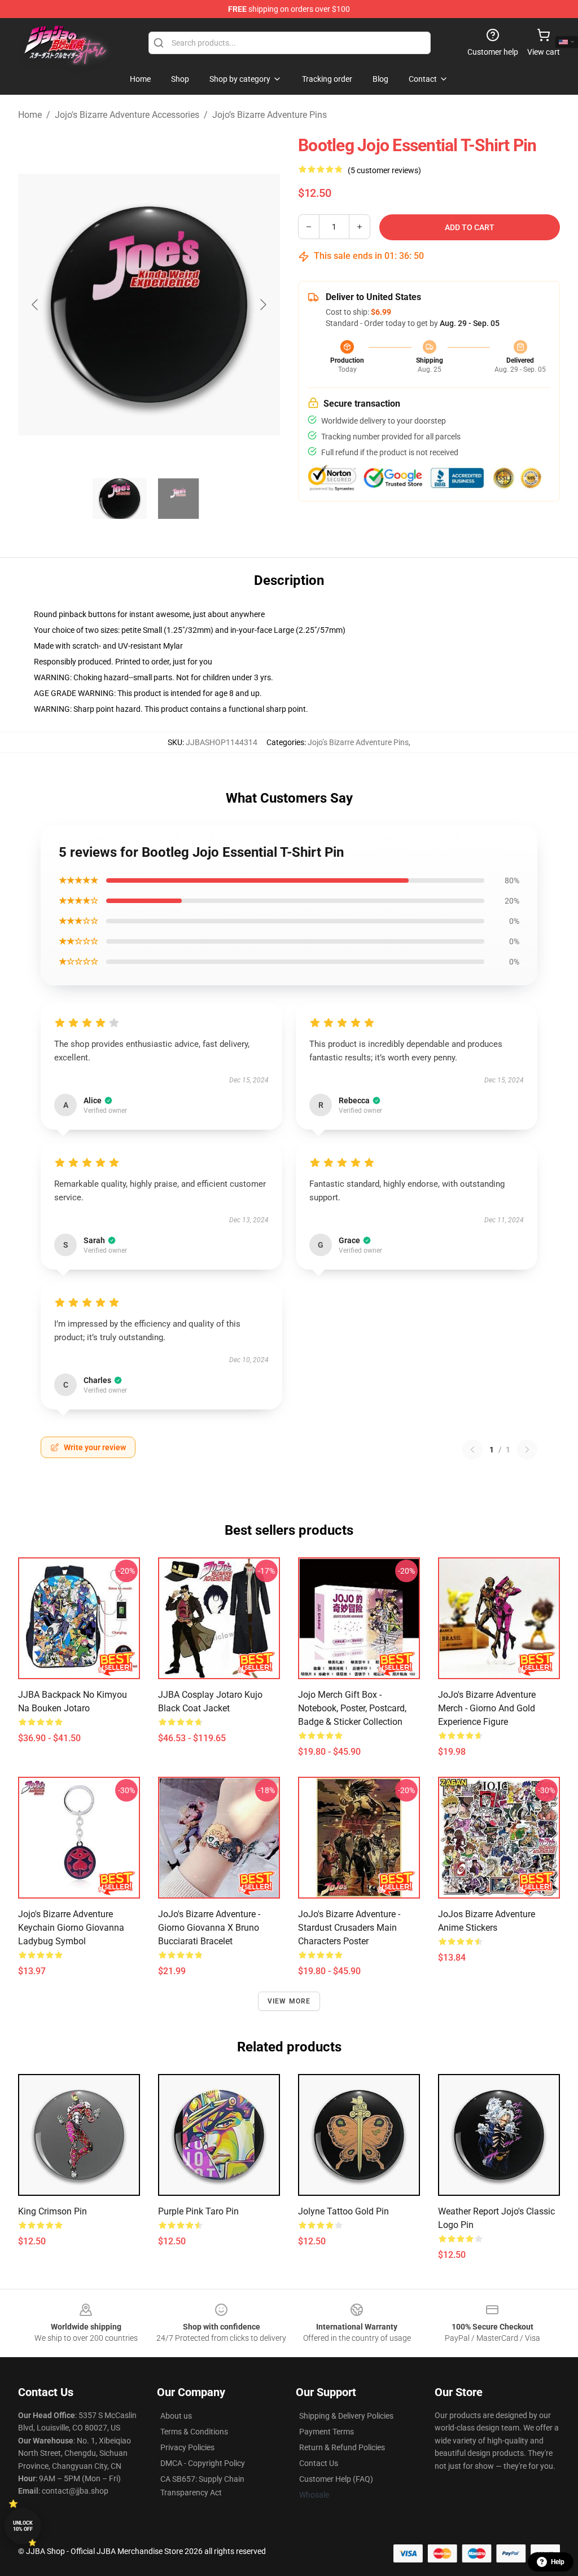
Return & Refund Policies (342, 2447)
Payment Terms (327, 2432)
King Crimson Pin (52, 2211)
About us (176, 2416)
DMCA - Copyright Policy (203, 2463)
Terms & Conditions (194, 2432)
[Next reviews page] (527, 1450)
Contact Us (319, 2463)
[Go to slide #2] (178, 499)
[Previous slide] (36, 305)
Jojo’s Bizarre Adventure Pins (270, 115)
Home (30, 115)
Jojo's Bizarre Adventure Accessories (127, 115)
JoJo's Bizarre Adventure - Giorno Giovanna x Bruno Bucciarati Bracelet (209, 1928)
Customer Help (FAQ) (336, 2479)
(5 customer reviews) (384, 170)
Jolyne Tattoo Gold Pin (343, 2211)
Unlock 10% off (23, 2526)
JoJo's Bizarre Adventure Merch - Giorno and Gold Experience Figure (487, 1708)
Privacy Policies (187, 2447)
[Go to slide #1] (120, 499)
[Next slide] (262, 305)
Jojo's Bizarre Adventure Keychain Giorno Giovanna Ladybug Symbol (71, 1928)
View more (289, 2001)
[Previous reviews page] (472, 1450)
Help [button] (558, 2562)
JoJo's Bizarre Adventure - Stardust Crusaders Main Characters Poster (349, 1928)
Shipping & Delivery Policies (346, 2416)
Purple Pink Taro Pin (198, 2211)
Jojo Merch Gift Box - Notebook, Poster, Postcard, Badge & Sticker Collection (352, 1708)
